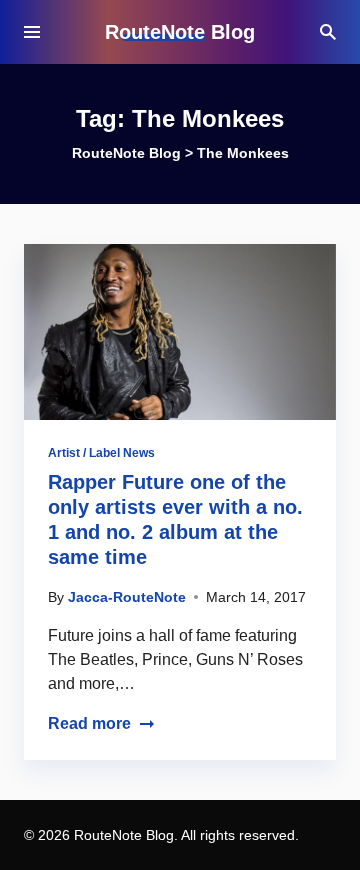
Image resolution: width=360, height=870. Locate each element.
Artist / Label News (101, 453)
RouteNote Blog (180, 32)
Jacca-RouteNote (127, 597)
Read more (89, 723)
